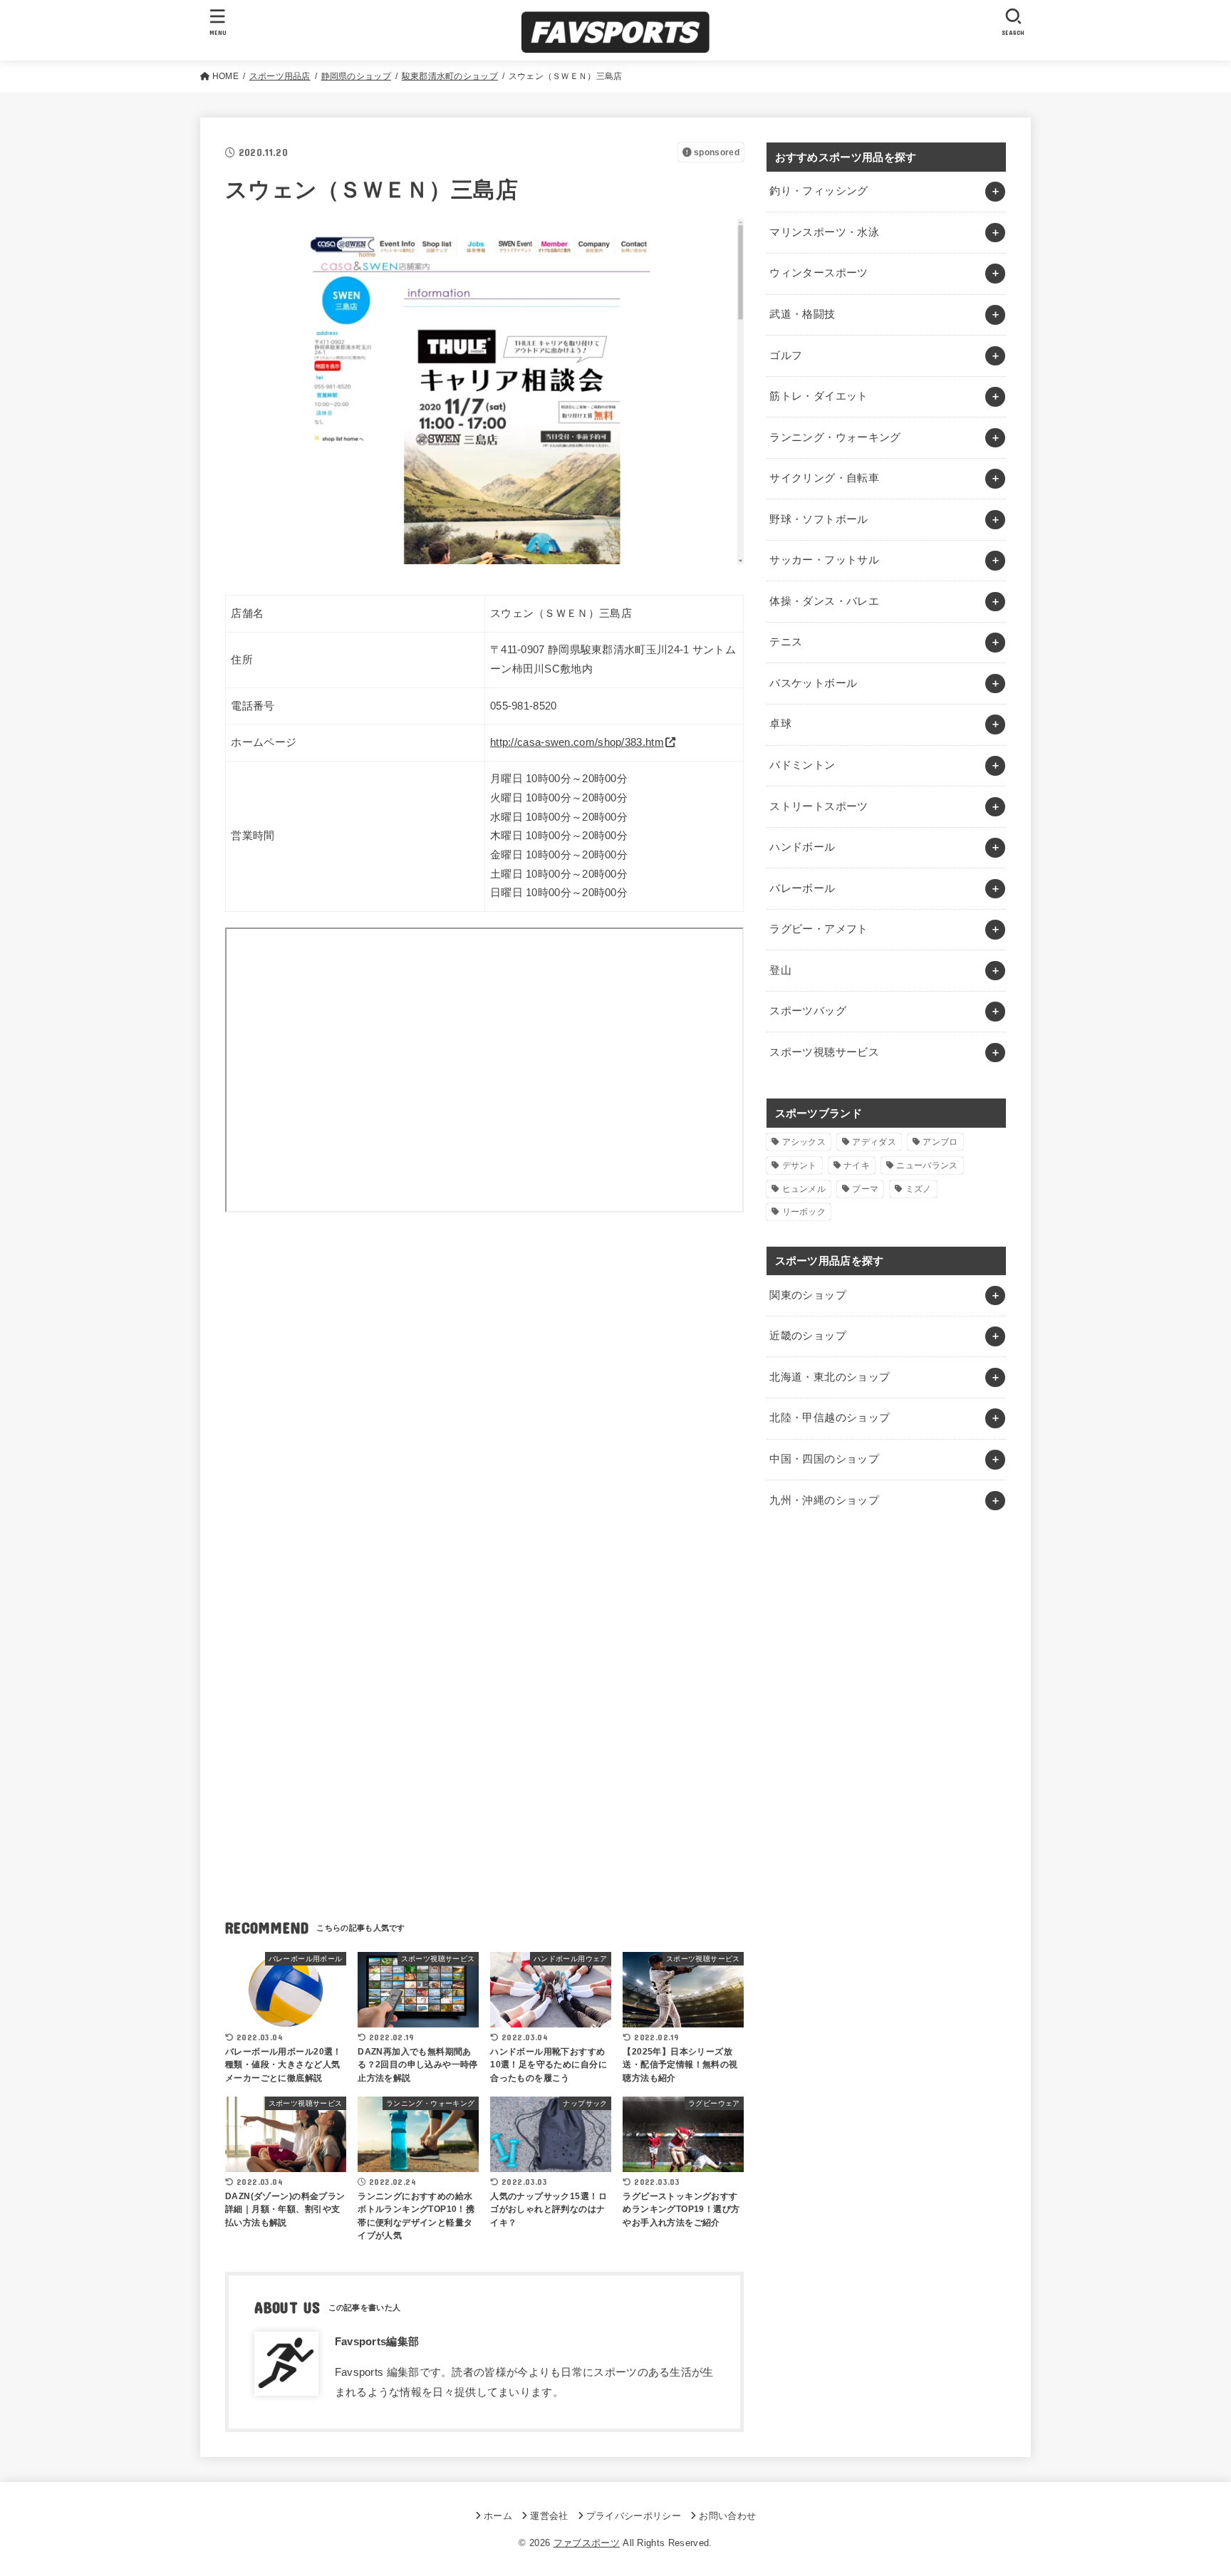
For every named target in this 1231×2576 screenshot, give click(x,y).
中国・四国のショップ (824, 1459)
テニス (786, 642)
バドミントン (802, 765)
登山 (780, 970)
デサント (800, 1165)
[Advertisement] (484, 1360)
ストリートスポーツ (819, 806)
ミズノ (919, 1189)
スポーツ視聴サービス (824, 1052)
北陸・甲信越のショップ (830, 1418)
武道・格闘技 (802, 314)
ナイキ (857, 1165)
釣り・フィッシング (819, 191)
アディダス (874, 1142)
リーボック (804, 1212)
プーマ (865, 1189)
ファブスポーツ (587, 2543)
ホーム (498, 2516)
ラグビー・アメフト (819, 929)
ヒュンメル (804, 1189)
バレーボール (802, 888)
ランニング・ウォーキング (835, 437)
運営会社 (549, 2516)
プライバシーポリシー (634, 2516)
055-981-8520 (524, 706)
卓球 (780, 724)
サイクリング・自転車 (824, 478)
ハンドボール (802, 847)
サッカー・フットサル (824, 560)
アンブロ (940, 1142)
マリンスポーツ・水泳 (824, 232)
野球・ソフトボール (819, 519)
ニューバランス (927, 1165)
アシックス (804, 1142)
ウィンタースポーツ (819, 273)
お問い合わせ (727, 2516)
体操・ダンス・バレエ (824, 601)
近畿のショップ (808, 1336)
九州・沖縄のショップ (824, 1500)
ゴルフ (786, 355)
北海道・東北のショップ (830, 1377)
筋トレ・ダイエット (819, 396)
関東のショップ (808, 1295)
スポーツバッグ (808, 1011)
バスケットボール (813, 683)
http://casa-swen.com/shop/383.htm (577, 742)
